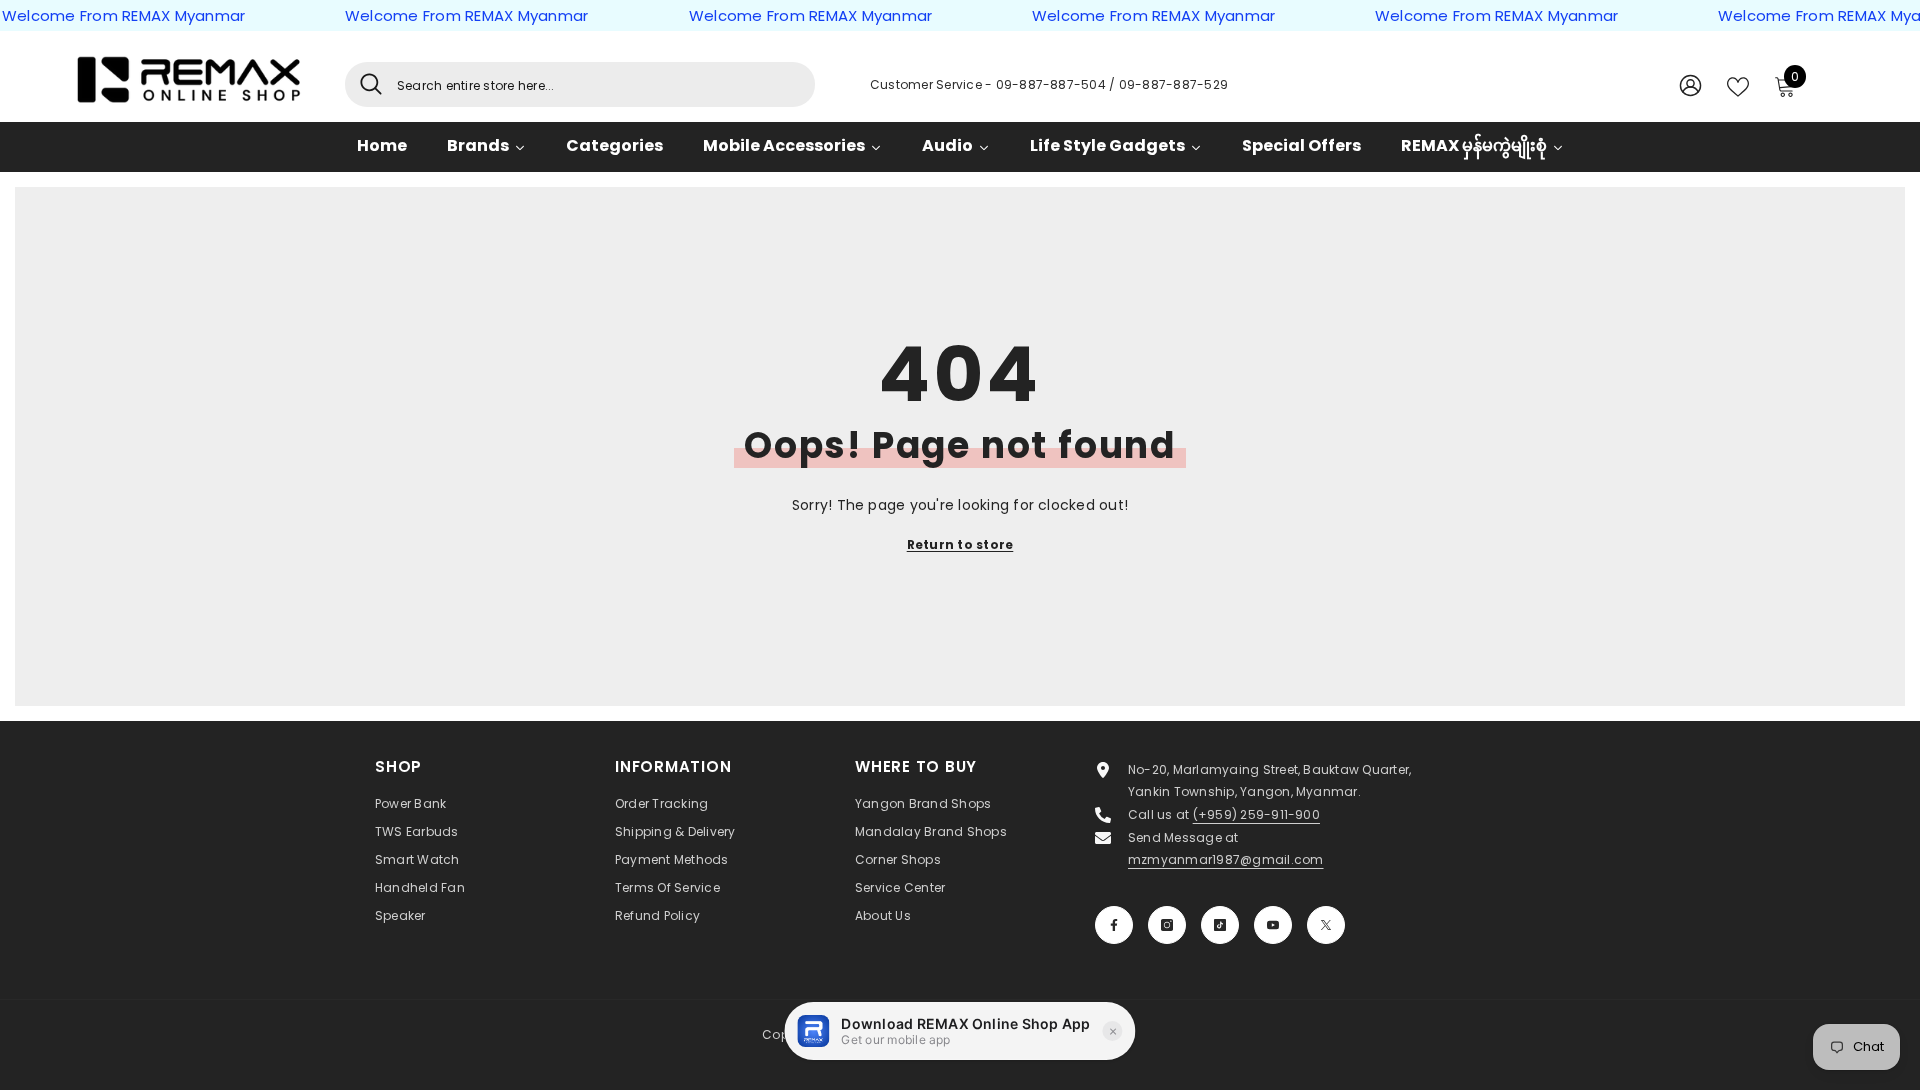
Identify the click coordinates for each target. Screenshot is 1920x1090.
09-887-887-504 (1053, 84)
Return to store (960, 544)
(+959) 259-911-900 (1256, 814)
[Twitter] (1326, 925)
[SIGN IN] (1690, 84)
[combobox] (598, 84)
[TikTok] (1220, 925)
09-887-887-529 (1173, 84)
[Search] (580, 84)
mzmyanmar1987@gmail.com (1226, 859)
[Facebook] (1114, 925)
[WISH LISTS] (1738, 85)
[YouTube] (1273, 925)
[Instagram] (1167, 925)
